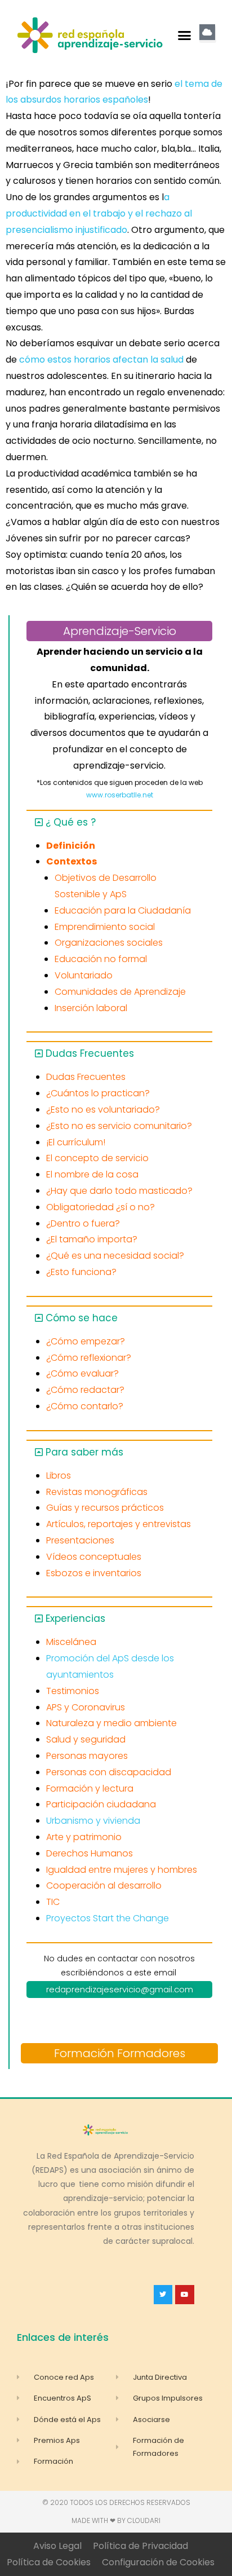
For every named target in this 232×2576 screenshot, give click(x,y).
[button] (185, 36)
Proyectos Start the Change (108, 1918)
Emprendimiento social (105, 927)
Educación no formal (101, 959)
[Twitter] (163, 2295)
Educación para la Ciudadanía (123, 910)
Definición (71, 846)
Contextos (72, 861)
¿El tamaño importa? (92, 1239)
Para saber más (84, 1452)
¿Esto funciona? (81, 1272)
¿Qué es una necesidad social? (115, 1256)
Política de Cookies (49, 2562)
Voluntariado (84, 975)
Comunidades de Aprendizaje (120, 992)
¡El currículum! (76, 1142)
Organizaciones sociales (109, 943)
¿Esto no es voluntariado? (103, 1110)
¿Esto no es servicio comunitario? (119, 1126)
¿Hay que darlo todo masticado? (119, 1191)
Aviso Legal (57, 2546)
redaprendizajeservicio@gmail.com (120, 1989)
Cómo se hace (82, 1318)
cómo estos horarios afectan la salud (102, 360)
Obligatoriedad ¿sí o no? (101, 1207)
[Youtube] (185, 2295)
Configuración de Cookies (158, 2562)
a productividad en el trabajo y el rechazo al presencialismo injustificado (99, 213)
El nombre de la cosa (92, 1174)
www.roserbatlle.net (120, 795)
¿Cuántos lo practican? (98, 1093)
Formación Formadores (120, 2053)
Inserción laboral (91, 1008)
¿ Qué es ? (71, 822)
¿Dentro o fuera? (83, 1223)
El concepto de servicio (97, 1158)
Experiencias (75, 1618)
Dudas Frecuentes (90, 1053)
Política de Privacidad (140, 2546)
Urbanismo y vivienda (93, 1821)
